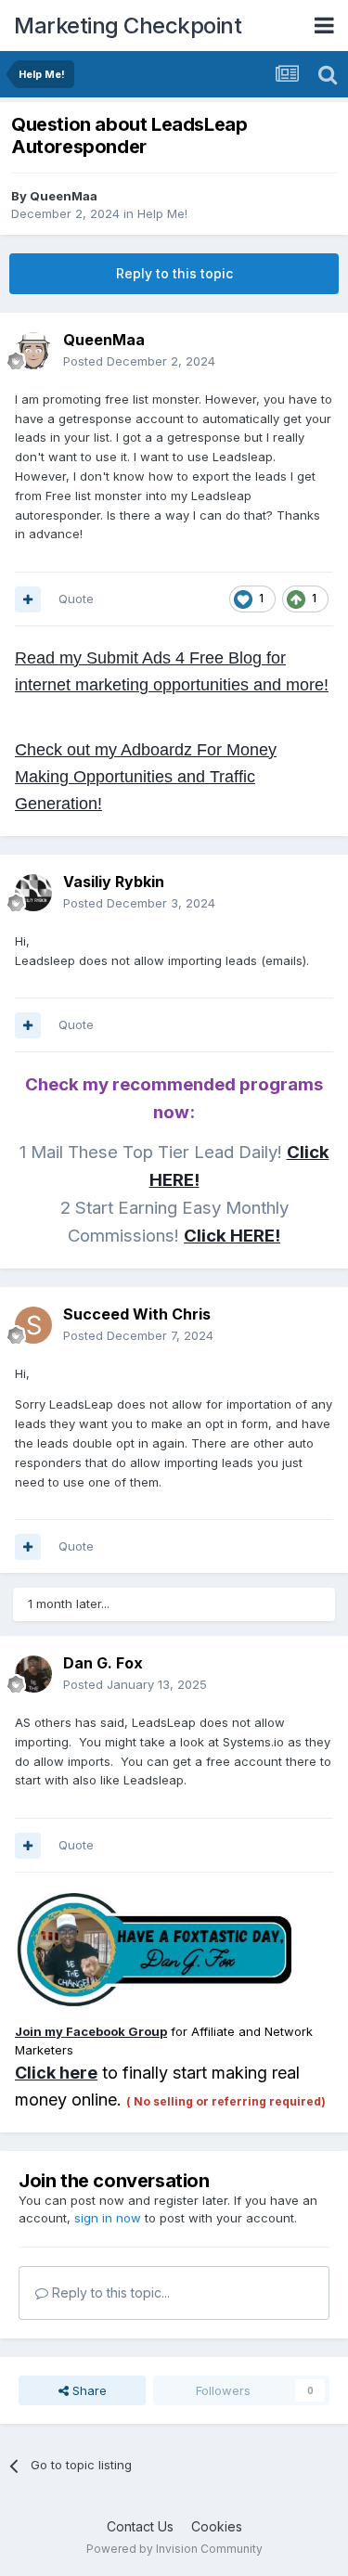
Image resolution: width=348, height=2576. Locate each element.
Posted (139, 361)
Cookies (217, 2526)
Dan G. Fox (103, 1663)
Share (88, 2390)
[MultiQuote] (28, 599)
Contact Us (140, 2526)
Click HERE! (232, 1236)
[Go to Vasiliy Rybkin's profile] (33, 893)
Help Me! (162, 213)
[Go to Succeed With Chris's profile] (33, 1325)
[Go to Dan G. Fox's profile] (33, 1674)
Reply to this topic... (109, 2293)
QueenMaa (64, 196)
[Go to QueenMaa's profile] (33, 351)
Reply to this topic (174, 273)
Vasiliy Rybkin (114, 882)
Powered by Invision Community (174, 2549)
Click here (56, 2073)
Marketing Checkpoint (128, 26)
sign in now (108, 2218)
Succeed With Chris (137, 1314)
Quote (76, 599)
